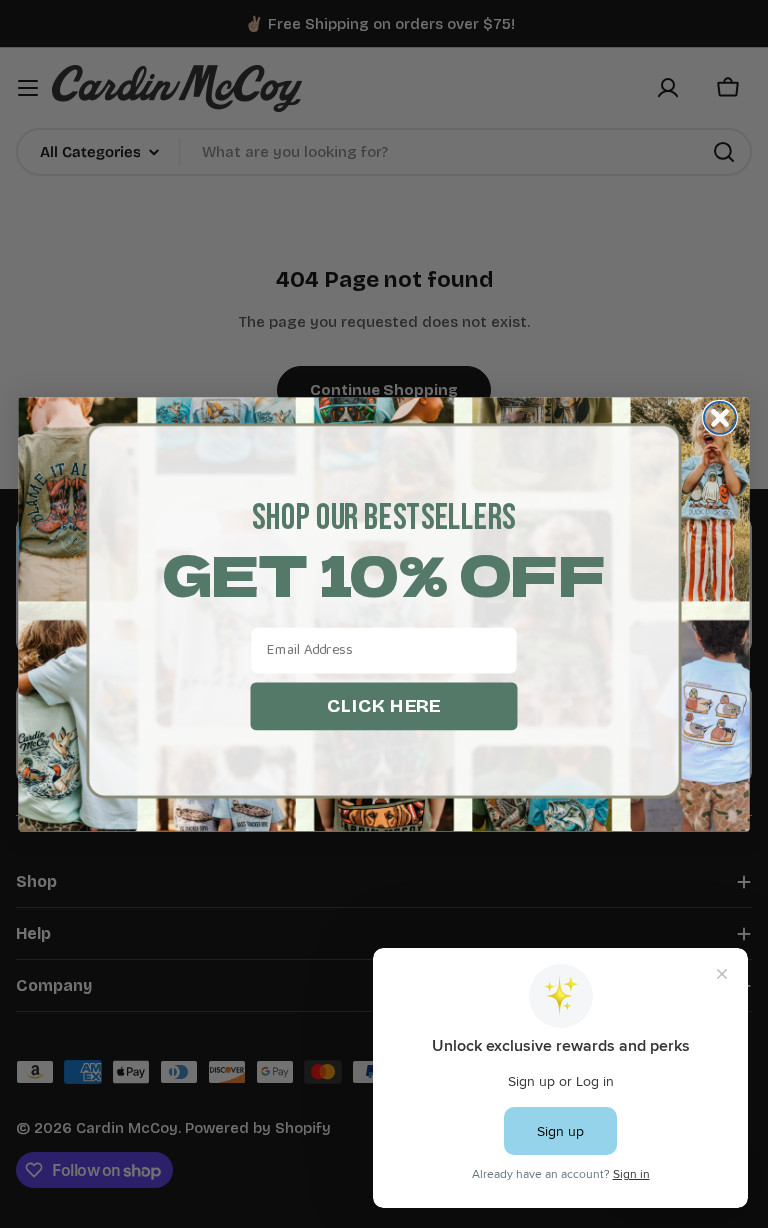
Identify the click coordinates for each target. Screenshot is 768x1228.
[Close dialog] (720, 417)
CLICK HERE (384, 705)
